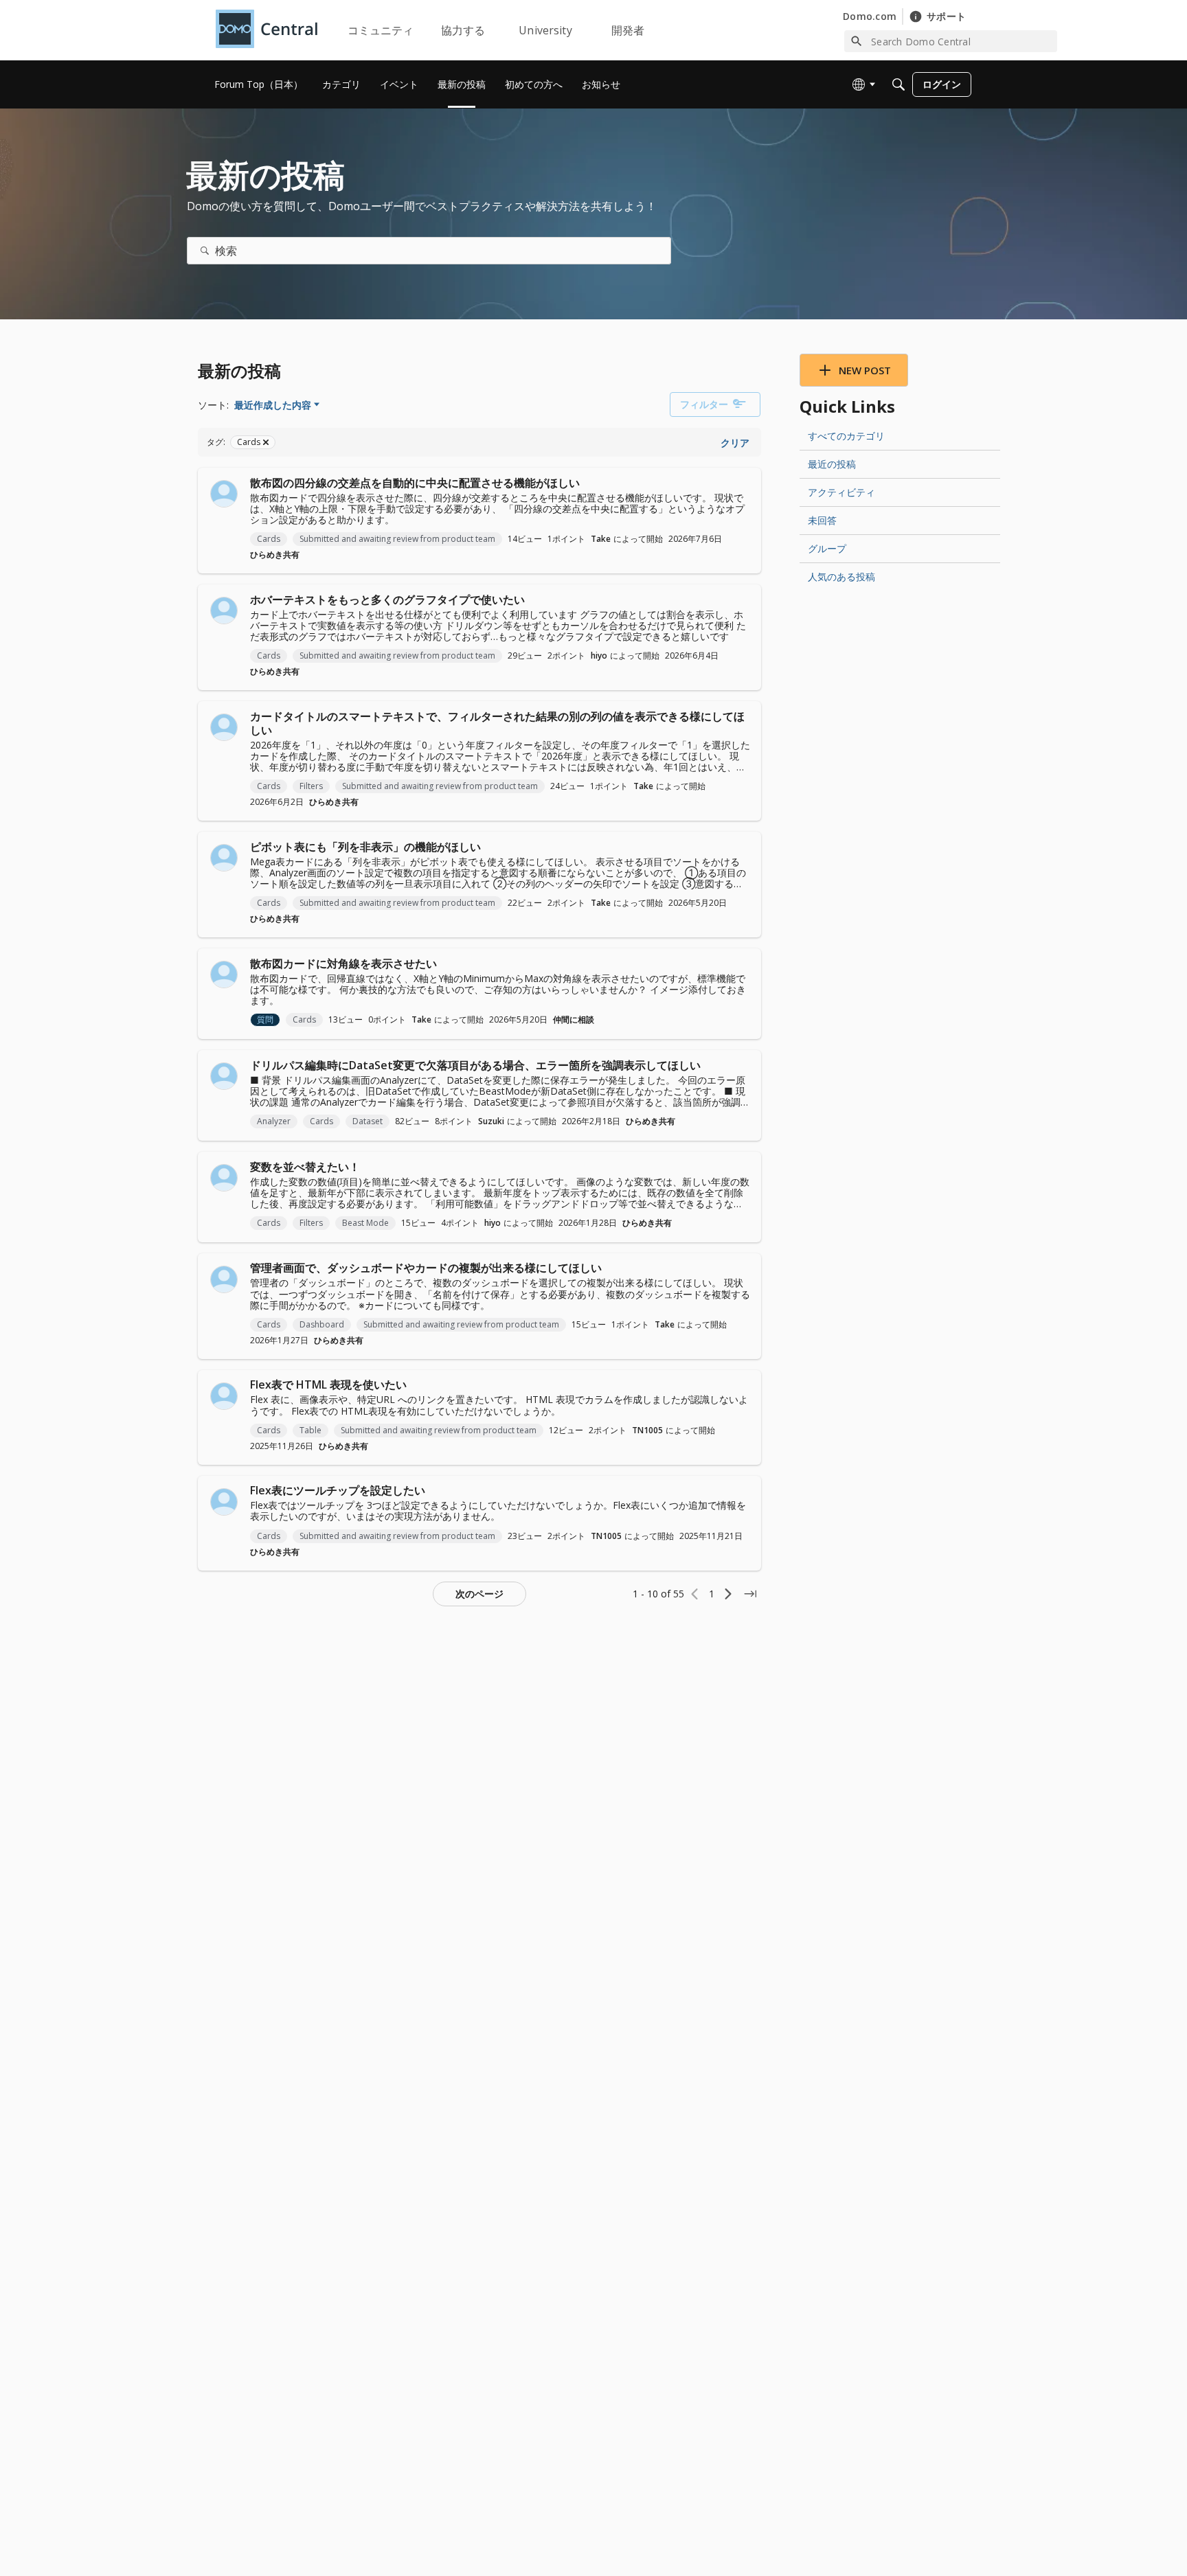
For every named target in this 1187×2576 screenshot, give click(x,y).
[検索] (205, 251)
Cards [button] (269, 539)
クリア (735, 443)
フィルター (704, 404)
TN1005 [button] (647, 1430)
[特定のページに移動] (750, 1594)
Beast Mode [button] (365, 1223)
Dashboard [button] (322, 1324)
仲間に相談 (574, 1019)
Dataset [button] (368, 1121)
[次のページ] (728, 1594)
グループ (827, 548)
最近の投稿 (832, 464)
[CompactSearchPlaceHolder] (898, 84)
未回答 (822, 520)
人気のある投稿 (841, 577)
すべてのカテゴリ (846, 436)
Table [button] (310, 1430)
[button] (224, 494)
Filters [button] (311, 786)
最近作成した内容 (273, 405)
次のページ (479, 1594)
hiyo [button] (599, 656)
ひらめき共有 (275, 555)
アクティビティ (841, 492)
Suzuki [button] (491, 1121)
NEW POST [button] (865, 370)
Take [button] (601, 539)
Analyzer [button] (274, 1121)
